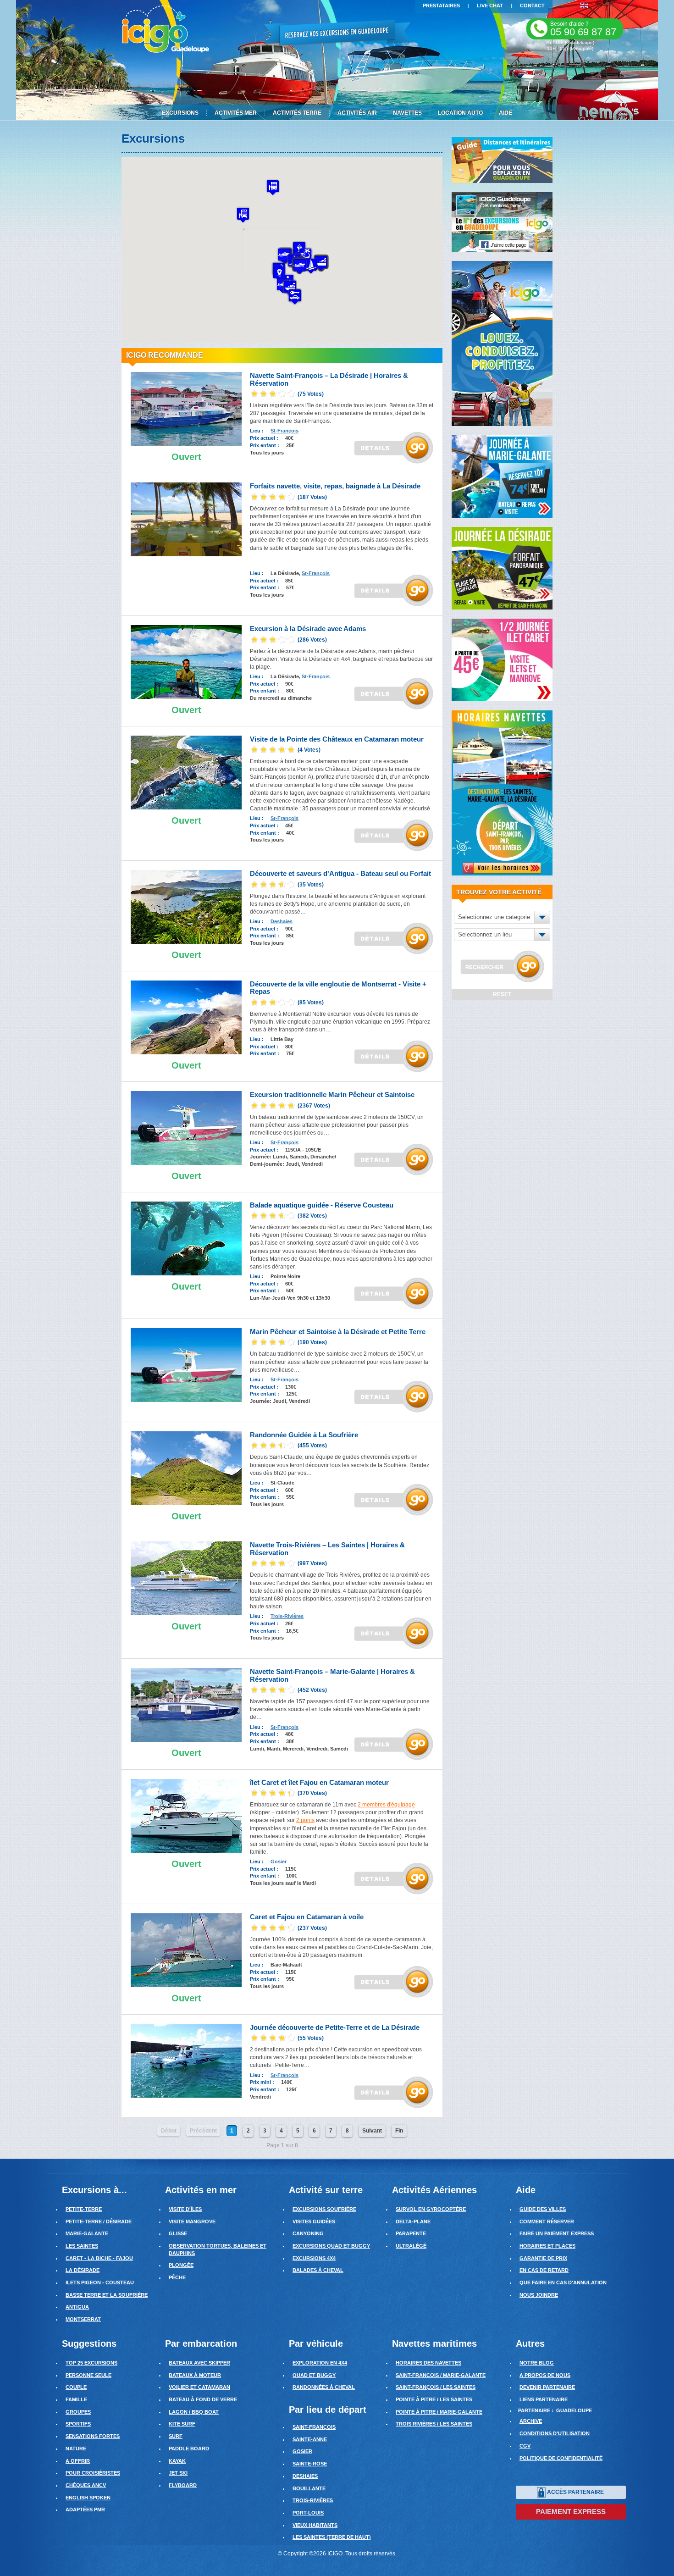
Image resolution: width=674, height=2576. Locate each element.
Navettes (407, 113)
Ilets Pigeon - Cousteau (100, 2282)
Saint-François (314, 2427)
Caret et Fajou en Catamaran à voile (307, 1917)
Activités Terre (297, 113)
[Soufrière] (186, 1017)
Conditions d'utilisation (555, 2433)
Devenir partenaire (547, 2387)
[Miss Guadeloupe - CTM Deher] (186, 1578)
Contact (532, 6)
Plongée (181, 2265)
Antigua (77, 2307)
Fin (399, 2131)
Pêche (177, 2277)
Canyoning (308, 2233)
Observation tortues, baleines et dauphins (218, 2249)
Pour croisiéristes (93, 2473)
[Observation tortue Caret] (186, 1238)
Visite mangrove (192, 2221)
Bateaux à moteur (195, 2375)
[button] (284, 256)
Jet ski (178, 2473)
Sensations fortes (93, 2436)
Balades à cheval (318, 2270)
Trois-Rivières (287, 1616)
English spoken (88, 2498)
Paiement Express (571, 2512)
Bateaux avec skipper (199, 2363)
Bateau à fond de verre (203, 2399)
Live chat (490, 6)
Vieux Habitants (315, 2525)
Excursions (180, 113)
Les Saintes (82, 2246)
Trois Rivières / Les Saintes (434, 2424)
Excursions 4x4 (314, 2258)
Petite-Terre (84, 2209)
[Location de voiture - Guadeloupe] (502, 343)
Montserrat (83, 2319)
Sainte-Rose (310, 2464)
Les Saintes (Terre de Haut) (332, 2537)
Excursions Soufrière (324, 2209)
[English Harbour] (186, 907)
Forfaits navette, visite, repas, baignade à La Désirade (335, 486)
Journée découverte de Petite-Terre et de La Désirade (335, 2027)
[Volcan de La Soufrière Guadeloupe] (186, 1468)
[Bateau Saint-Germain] (186, 1705)
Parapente (411, 2233)
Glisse (178, 2233)
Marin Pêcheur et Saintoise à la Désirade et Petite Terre (338, 1332)
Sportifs (78, 2424)
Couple (76, 2387)
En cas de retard (544, 2270)
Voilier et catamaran (199, 2387)
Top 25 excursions (91, 2363)
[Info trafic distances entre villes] (502, 160)
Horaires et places (547, 2246)
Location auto (460, 113)
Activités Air (357, 113)
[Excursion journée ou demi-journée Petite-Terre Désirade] (186, 2060)
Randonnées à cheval (324, 2387)
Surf (176, 2436)
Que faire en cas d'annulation (563, 2282)
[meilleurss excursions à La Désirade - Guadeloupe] (502, 568)
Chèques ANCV (86, 2485)
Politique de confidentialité (561, 2458)
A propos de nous (545, 2375)
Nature (76, 2449)
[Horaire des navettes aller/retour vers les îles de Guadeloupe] (502, 792)
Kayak (177, 2461)
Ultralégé (411, 2246)
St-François (285, 431)
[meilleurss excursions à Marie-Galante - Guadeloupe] (502, 476)
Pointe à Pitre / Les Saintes (434, 2399)
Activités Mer (236, 113)
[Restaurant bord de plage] (186, 519)
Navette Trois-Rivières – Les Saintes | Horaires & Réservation (327, 1549)
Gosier (279, 1861)
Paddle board (189, 2449)
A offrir (78, 2461)
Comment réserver (547, 2221)
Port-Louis (308, 2513)
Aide (505, 113)
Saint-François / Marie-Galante (441, 2375)
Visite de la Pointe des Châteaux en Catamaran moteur (337, 739)
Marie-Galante (87, 2233)
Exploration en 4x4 (320, 2363)
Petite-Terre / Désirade (99, 2221)
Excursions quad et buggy (331, 2246)
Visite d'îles (185, 2209)
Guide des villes (543, 2209)
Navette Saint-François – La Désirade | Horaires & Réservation (329, 379)
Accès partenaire (575, 2492)
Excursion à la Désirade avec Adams (308, 629)
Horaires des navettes (428, 2363)
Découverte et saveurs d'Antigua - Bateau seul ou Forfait (340, 873)
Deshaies (282, 921)
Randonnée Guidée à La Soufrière (304, 1435)
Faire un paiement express (557, 2233)
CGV (525, 2446)
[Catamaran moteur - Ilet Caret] (186, 1815)
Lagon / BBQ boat (194, 2412)
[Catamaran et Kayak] (186, 1950)
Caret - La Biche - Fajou (99, 2258)
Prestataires (441, 6)
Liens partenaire (544, 2399)
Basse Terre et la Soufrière (107, 2295)
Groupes (78, 2412)
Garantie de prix (543, 2258)
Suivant (372, 2131)
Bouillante (309, 2488)
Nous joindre (539, 2295)
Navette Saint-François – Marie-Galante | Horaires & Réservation (332, 1675)
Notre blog (537, 2363)
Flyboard (183, 2485)
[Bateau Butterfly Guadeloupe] (186, 662)
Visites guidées (314, 2221)
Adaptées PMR (85, 2510)
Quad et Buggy (314, 2375)
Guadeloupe (574, 2410)
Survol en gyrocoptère (431, 2209)
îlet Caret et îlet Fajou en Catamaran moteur (319, 1782)
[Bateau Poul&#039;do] (186, 1128)
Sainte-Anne (310, 2439)
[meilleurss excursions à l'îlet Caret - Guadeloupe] (502, 659)
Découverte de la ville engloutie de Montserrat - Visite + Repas (338, 988)
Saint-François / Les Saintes (436, 2387)
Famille (76, 2399)
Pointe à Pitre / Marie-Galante (439, 2412)
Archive (531, 2421)
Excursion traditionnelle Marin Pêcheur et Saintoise (332, 1094)
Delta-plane (413, 2221)
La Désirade (83, 2270)
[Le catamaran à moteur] (186, 772)
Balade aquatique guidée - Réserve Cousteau (322, 1205)
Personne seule (88, 2375)
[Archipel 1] (186, 409)
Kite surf (182, 2424)
